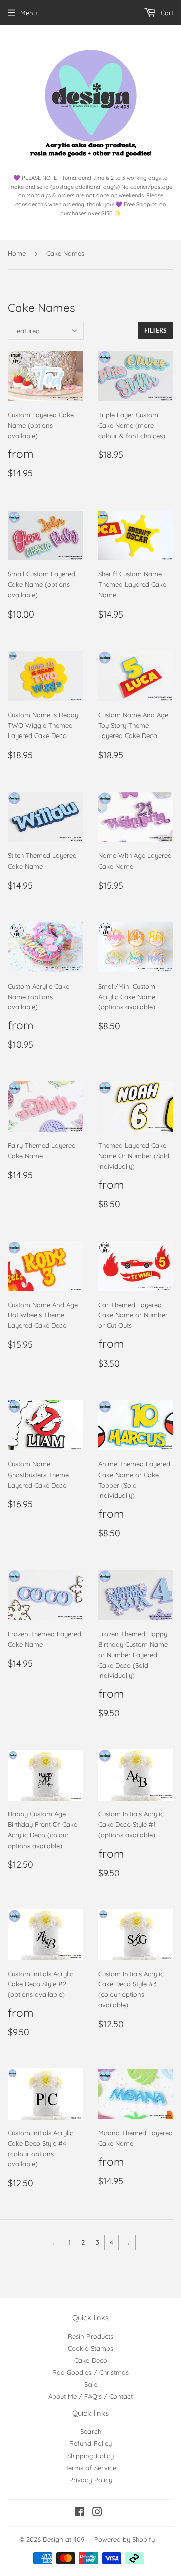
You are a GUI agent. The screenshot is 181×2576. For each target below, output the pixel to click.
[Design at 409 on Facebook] (80, 2513)
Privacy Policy (91, 2480)
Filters (156, 331)
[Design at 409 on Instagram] (97, 2513)
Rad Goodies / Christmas (90, 2372)
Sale (91, 2384)
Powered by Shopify (124, 2539)
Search (91, 2431)
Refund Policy (90, 2443)
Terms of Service (91, 2468)
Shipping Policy (90, 2456)
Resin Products (90, 2336)
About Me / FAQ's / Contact (90, 2396)
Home (17, 253)
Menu (28, 13)
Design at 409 (64, 2539)
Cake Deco (91, 2360)
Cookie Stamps (90, 2348)
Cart (166, 13)
